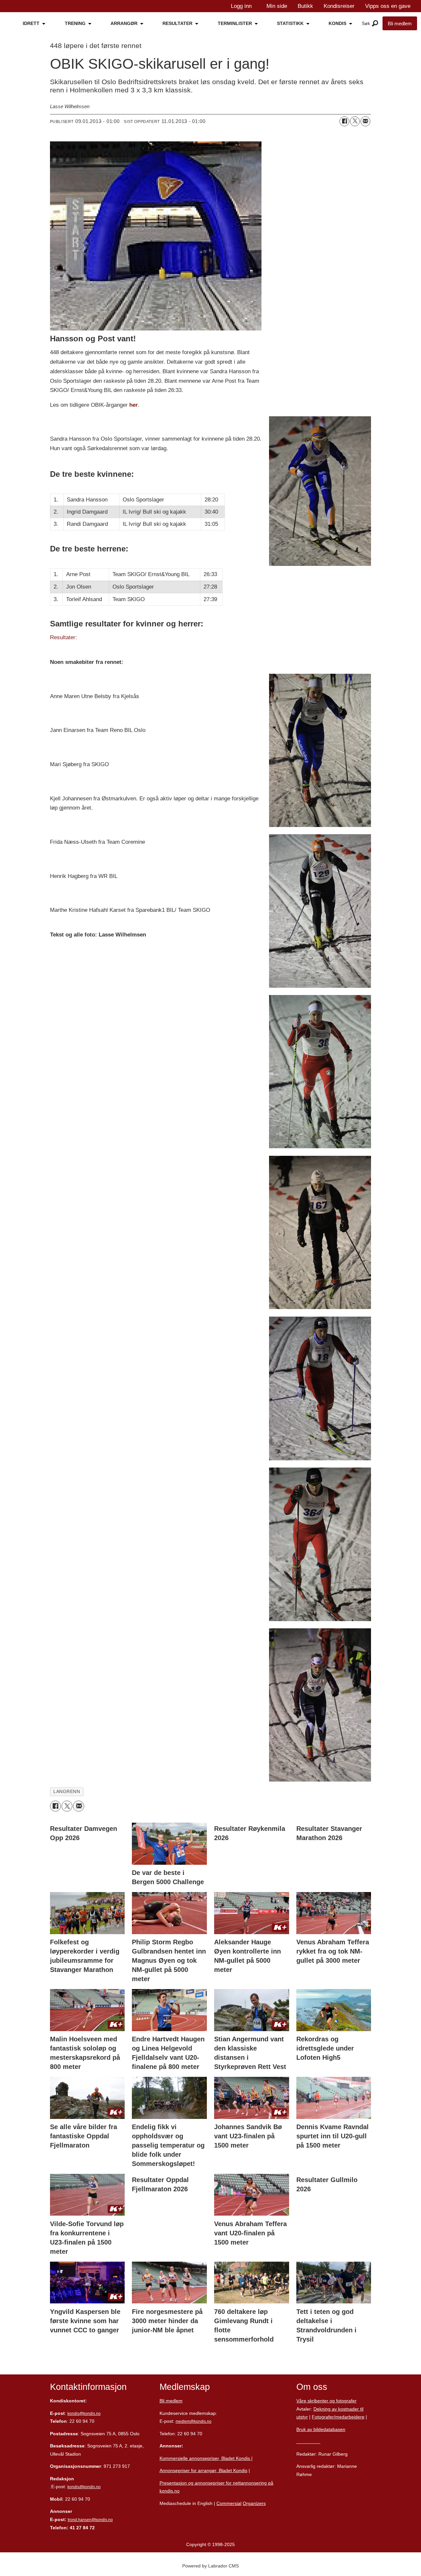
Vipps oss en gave (388, 6)
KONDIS (337, 23)
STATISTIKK (290, 23)
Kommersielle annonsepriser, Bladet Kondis (205, 2458)
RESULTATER (177, 23)
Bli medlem (400, 24)
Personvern (308, 2442)
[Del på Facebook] (344, 121)
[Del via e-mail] (365, 121)
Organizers (254, 2503)
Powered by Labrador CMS (210, 2566)
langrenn (67, 1792)
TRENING (75, 23)
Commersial (229, 2503)
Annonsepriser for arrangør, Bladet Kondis (203, 2470)
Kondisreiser (339, 6)
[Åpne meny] (375, 24)
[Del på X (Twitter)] (355, 121)
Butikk (305, 6)
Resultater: (63, 637)
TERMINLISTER (235, 23)
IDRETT (31, 23)
